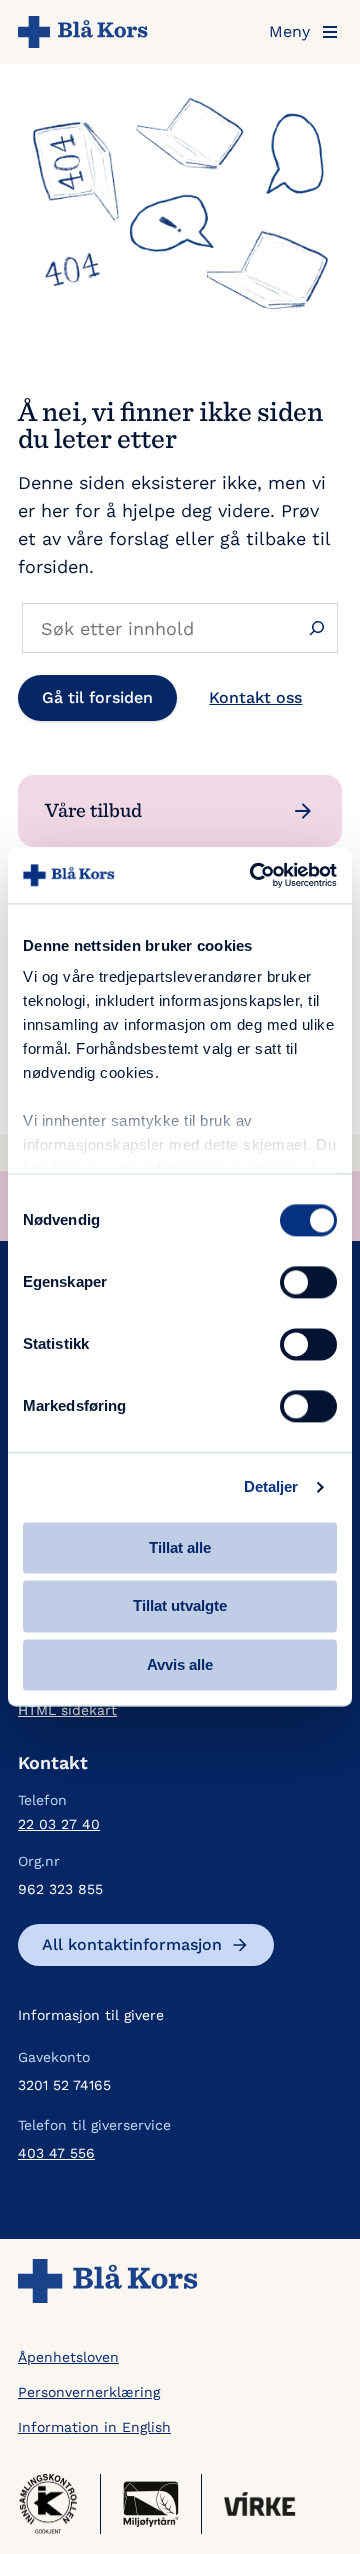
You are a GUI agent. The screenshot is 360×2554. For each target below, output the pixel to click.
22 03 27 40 (59, 1824)
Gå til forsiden (97, 697)
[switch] (308, 1282)
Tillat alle (180, 1547)
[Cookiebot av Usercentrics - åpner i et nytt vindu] (254, 875)
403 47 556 (56, 2153)
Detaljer (271, 1486)
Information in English (94, 2427)
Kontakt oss (255, 697)
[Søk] (316, 628)
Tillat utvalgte (180, 1606)
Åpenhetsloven (68, 2357)
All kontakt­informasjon (132, 1944)
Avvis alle (180, 1664)
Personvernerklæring (89, 2392)
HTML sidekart (67, 1710)
